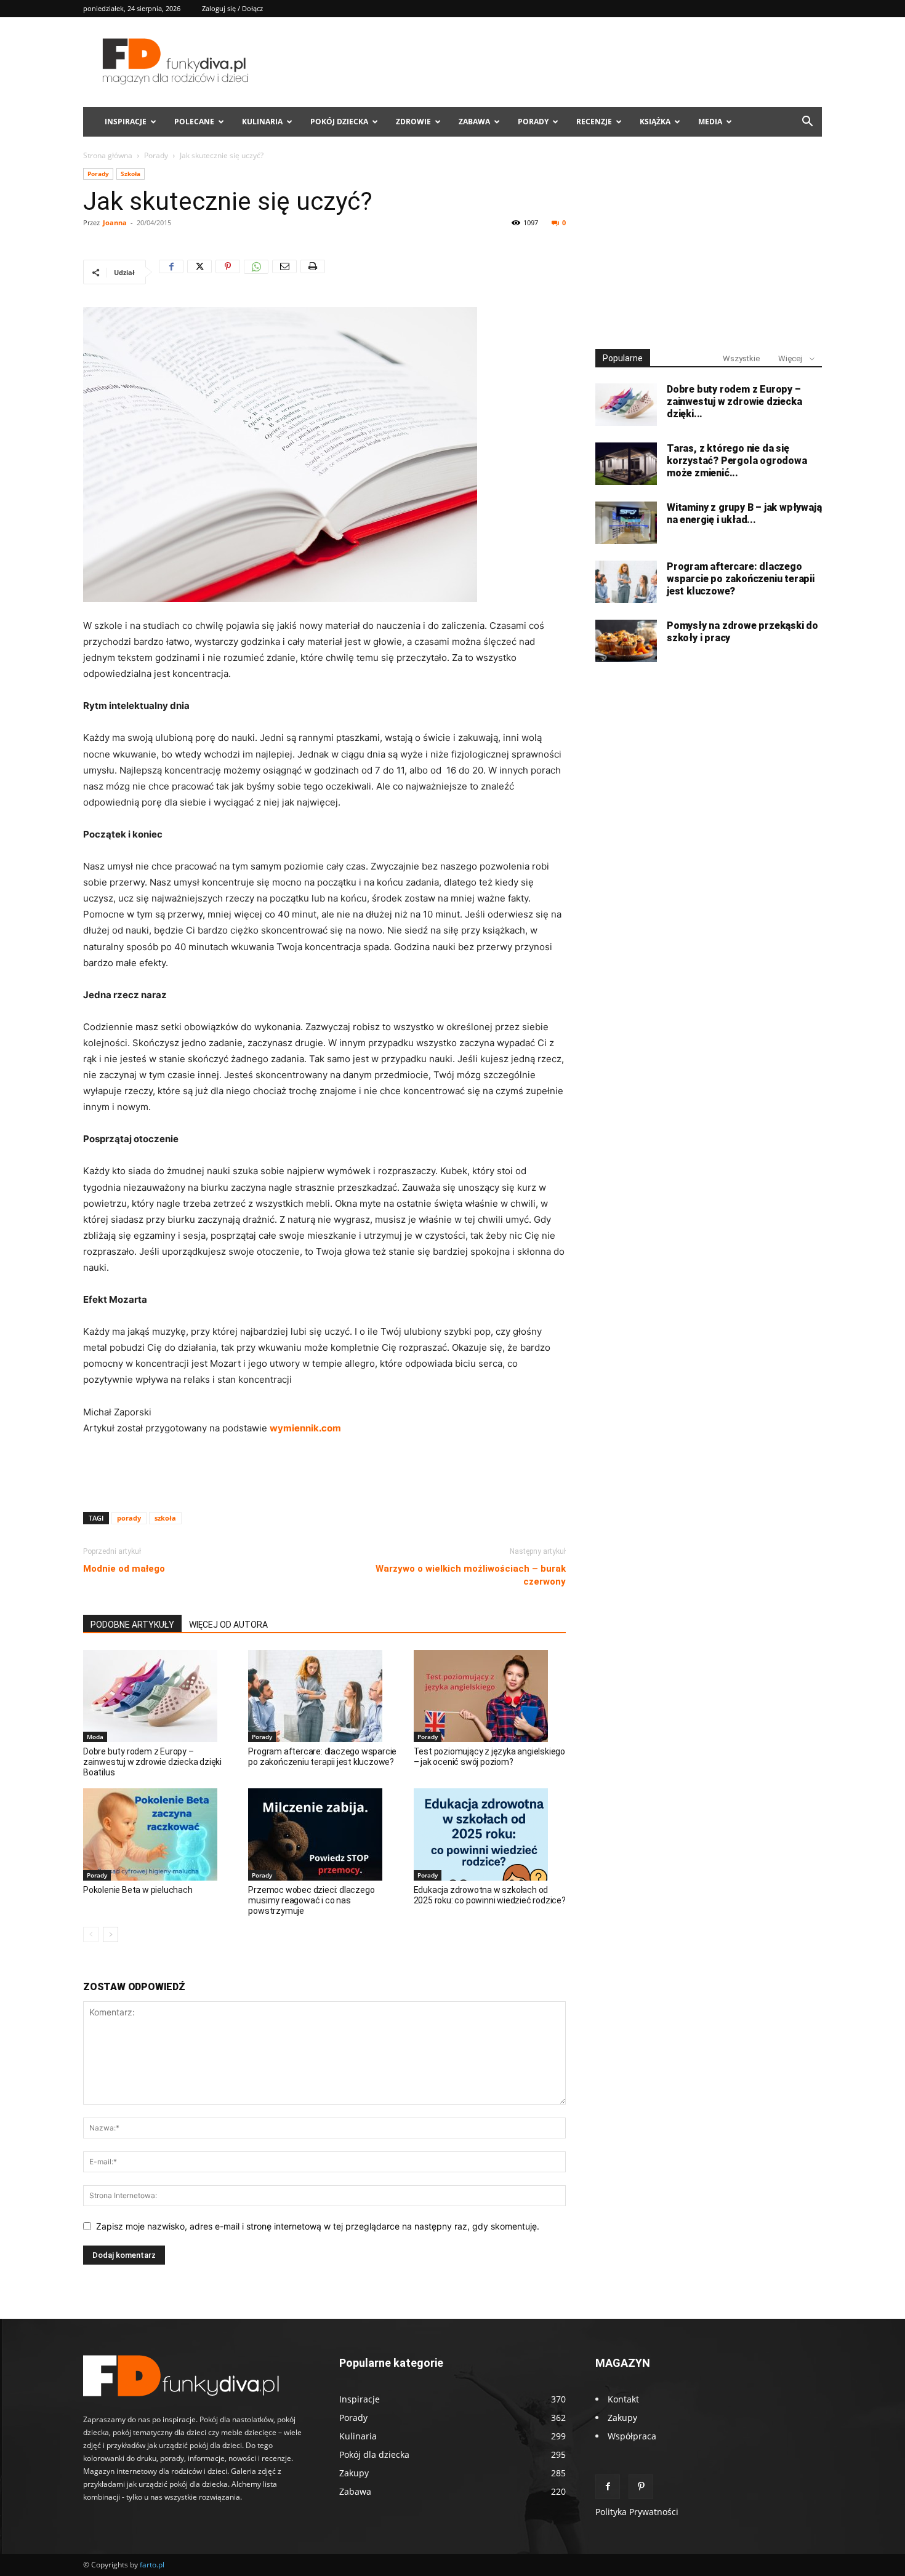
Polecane (194, 122)
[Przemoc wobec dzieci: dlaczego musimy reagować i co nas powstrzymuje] (324, 1834)
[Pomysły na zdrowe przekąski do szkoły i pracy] (626, 641)
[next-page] (111, 1934)
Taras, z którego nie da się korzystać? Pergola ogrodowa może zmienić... (737, 461)
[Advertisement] (324, 1471)
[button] (807, 123)
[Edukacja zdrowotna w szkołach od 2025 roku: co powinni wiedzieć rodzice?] (490, 1834)
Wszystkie (741, 358)
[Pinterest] (228, 272)
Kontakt (623, 2399)
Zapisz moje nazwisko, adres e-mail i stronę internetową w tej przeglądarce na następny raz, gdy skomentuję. (318, 2226)
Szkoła (131, 174)
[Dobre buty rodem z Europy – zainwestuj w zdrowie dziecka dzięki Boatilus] (159, 1696)
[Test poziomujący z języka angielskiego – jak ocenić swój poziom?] (490, 1696)
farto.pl (152, 2565)
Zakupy (622, 2418)
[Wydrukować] (313, 272)
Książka (655, 122)
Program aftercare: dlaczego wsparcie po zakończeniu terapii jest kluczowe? (322, 1757)
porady (129, 1518)
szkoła (165, 1518)
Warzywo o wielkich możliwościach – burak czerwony (471, 1575)
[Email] (284, 272)
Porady (533, 122)
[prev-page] (91, 1934)
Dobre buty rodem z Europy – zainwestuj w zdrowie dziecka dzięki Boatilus (152, 1762)
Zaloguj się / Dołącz (232, 8)
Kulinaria (262, 122)
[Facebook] (171, 272)
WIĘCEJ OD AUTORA (228, 1625)
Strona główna (108, 155)
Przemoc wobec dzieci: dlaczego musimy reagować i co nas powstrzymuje (311, 1900)
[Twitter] (199, 272)
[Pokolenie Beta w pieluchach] (159, 1834)
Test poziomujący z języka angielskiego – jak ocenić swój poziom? (489, 1757)
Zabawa (474, 122)
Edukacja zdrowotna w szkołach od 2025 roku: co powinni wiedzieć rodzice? (490, 1895)
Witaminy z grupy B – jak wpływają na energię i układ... (744, 514)
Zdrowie (413, 122)
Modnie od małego (124, 1569)
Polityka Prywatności (637, 2512)
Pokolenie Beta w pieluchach (138, 1890)
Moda (95, 1737)
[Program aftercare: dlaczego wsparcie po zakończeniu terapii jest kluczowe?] (324, 1696)
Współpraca (632, 2436)
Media (710, 122)
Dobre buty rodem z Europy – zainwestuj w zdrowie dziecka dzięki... (734, 402)
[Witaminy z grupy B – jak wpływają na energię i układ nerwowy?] (626, 523)
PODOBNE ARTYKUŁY (132, 1625)
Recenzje (594, 122)
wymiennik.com (305, 1428)
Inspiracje (126, 122)
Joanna (115, 222)
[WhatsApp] (256, 272)
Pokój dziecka (339, 122)
